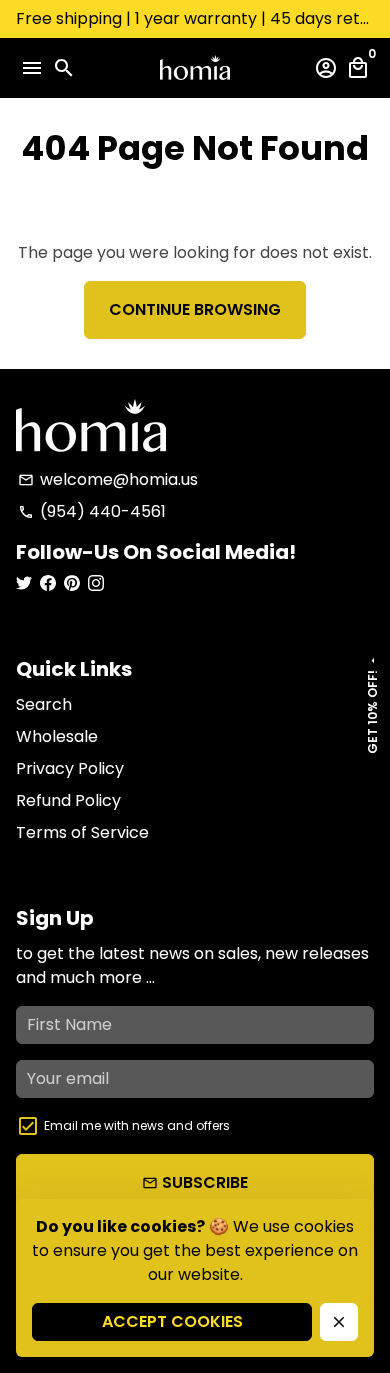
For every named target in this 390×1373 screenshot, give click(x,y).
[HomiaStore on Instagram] (96, 583)
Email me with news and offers (137, 1125)
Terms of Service (82, 832)
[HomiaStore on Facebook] (48, 583)
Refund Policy (68, 800)
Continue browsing (195, 309)
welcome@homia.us (108, 479)
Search (44, 704)
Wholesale (57, 736)
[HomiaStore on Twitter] (24, 583)
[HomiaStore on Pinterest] (72, 583)
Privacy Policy (70, 768)
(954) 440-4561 (92, 511)
